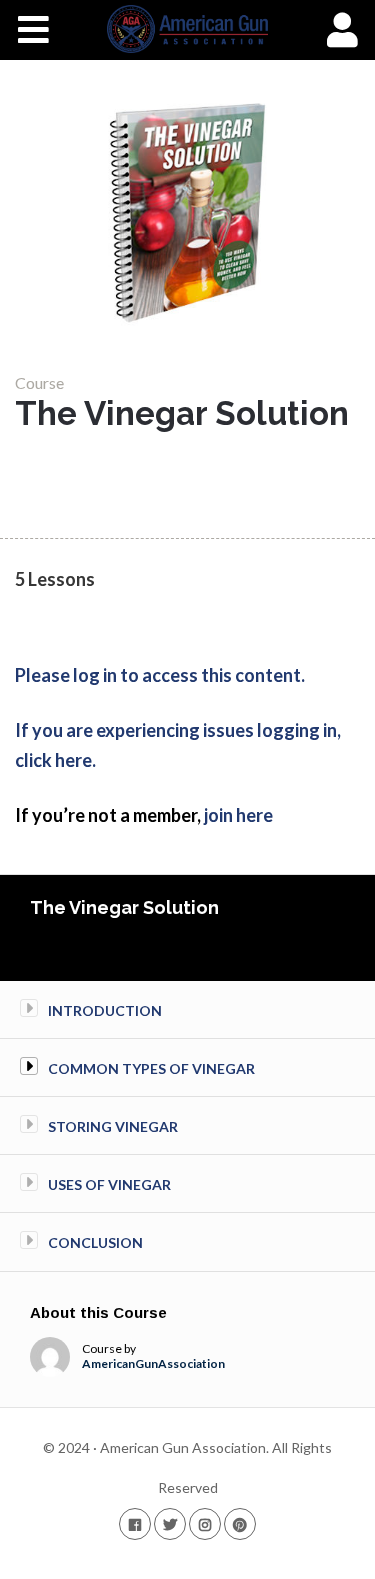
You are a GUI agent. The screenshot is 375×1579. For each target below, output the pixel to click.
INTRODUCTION (105, 1010)
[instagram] (205, 1523)
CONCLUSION (95, 1242)
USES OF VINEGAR (109, 1184)
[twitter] (170, 1523)
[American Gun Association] (187, 29)
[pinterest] (240, 1523)
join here (238, 815)
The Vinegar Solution (124, 907)
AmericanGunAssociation (153, 1363)
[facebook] (135, 1523)
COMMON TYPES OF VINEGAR (151, 1068)
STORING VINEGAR (113, 1126)
